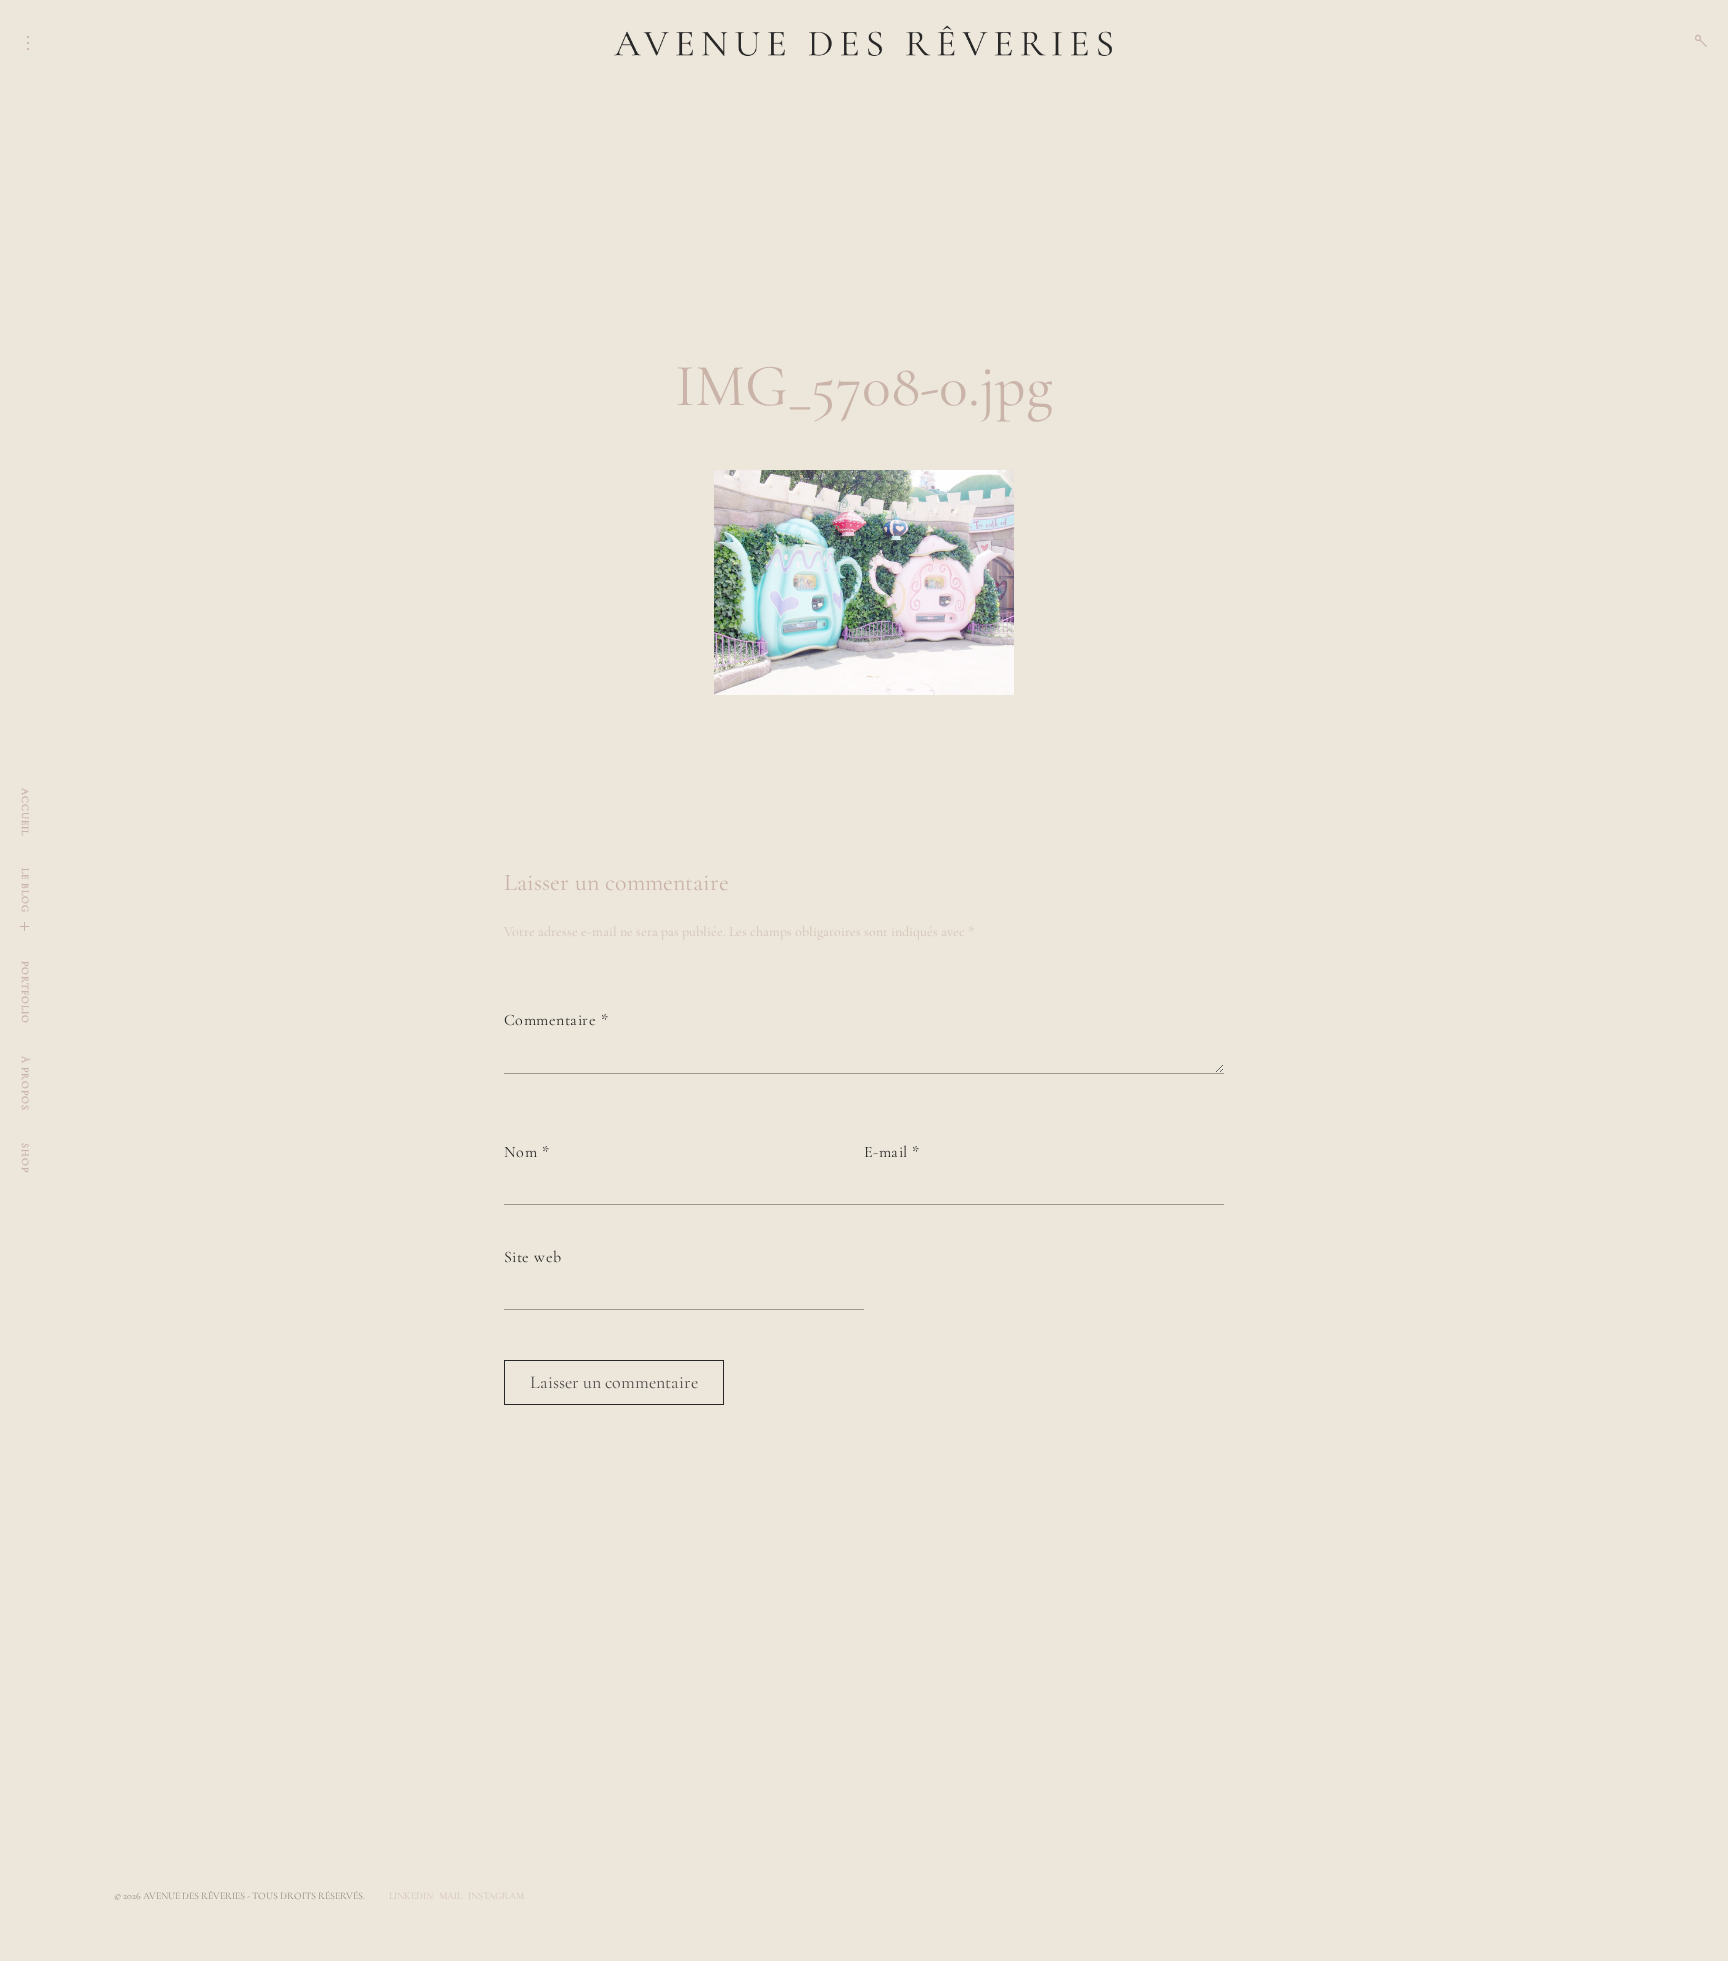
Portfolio (25, 992)
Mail (450, 1896)
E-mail (892, 1152)
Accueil (25, 812)
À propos (25, 1083)
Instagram (496, 1896)
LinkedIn (411, 1896)
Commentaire (556, 1020)
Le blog (25, 890)
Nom (526, 1152)
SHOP (25, 1158)
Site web (533, 1257)
